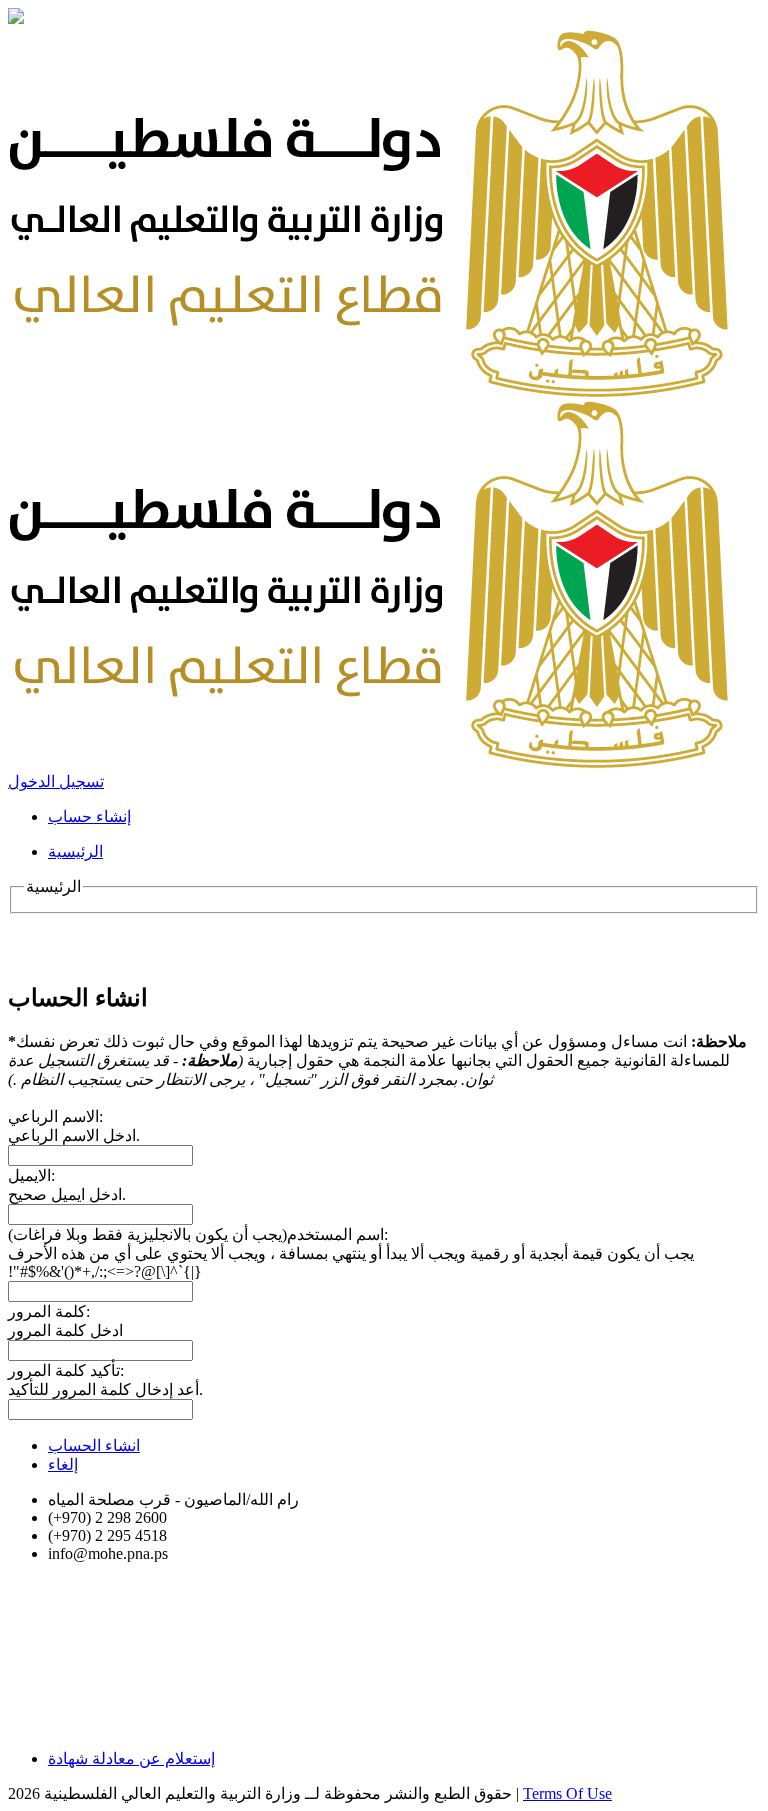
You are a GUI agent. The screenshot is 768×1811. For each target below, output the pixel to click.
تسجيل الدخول (56, 781)
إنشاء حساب (89, 816)
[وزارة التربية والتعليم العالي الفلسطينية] (368, 391)
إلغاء (63, 1464)
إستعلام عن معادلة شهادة (131, 1758)
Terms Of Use (567, 1793)
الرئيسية (75, 851)
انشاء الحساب (94, 1445)
